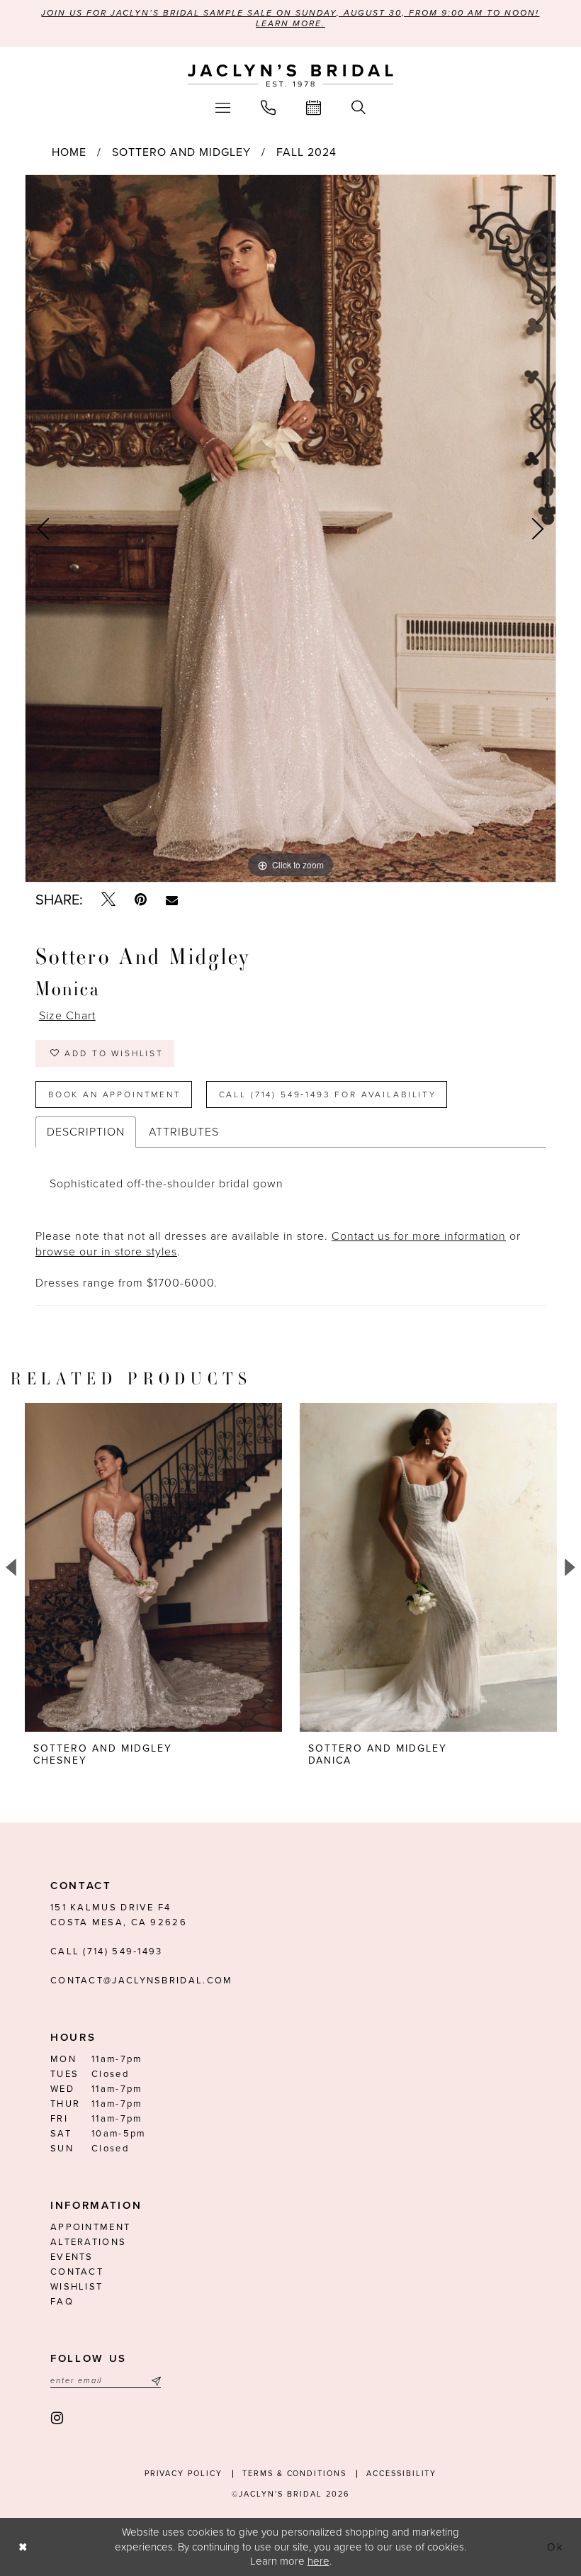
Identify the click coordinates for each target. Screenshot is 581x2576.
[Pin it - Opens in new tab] (141, 900)
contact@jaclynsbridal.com (142, 1981)
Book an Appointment (115, 1094)
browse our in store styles (106, 1252)
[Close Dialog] (23, 2547)
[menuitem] (223, 107)
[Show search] (359, 107)
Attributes (184, 1132)
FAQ (62, 2302)
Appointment (90, 2227)
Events (72, 2257)
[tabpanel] (290, 529)
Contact (77, 2272)
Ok (556, 2547)
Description (86, 1132)
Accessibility (401, 2474)
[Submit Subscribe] (154, 2381)
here (318, 2561)
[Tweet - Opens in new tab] (108, 900)
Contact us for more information (419, 1236)
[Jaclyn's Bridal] (290, 76)
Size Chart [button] (67, 1016)
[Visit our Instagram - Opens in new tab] (58, 2418)
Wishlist (77, 2287)
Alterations (88, 2242)
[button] (223, 107)
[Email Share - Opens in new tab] (172, 900)
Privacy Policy (184, 2474)
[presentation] (153, 1567)
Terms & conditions (294, 2474)
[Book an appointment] (314, 107)
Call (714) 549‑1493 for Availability (328, 1094)
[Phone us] (269, 107)
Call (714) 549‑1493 (107, 1951)
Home (69, 152)
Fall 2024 (306, 152)
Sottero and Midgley (181, 152)
